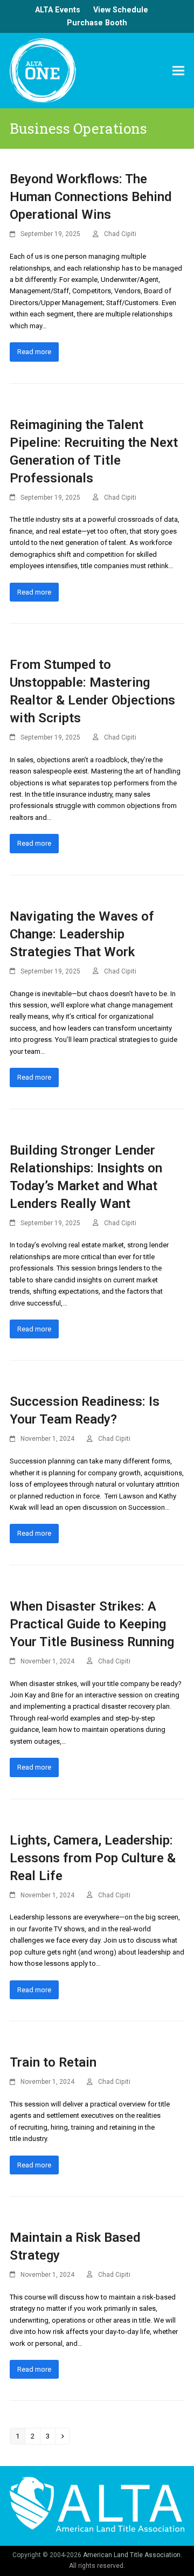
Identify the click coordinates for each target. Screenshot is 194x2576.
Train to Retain (53, 2062)
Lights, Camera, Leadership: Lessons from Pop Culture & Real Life (93, 1858)
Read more (34, 352)
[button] (178, 70)
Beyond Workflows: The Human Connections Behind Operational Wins (91, 197)
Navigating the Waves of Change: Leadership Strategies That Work (82, 934)
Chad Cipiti (120, 234)
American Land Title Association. (133, 2555)
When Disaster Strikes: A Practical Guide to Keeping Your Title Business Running (92, 1624)
